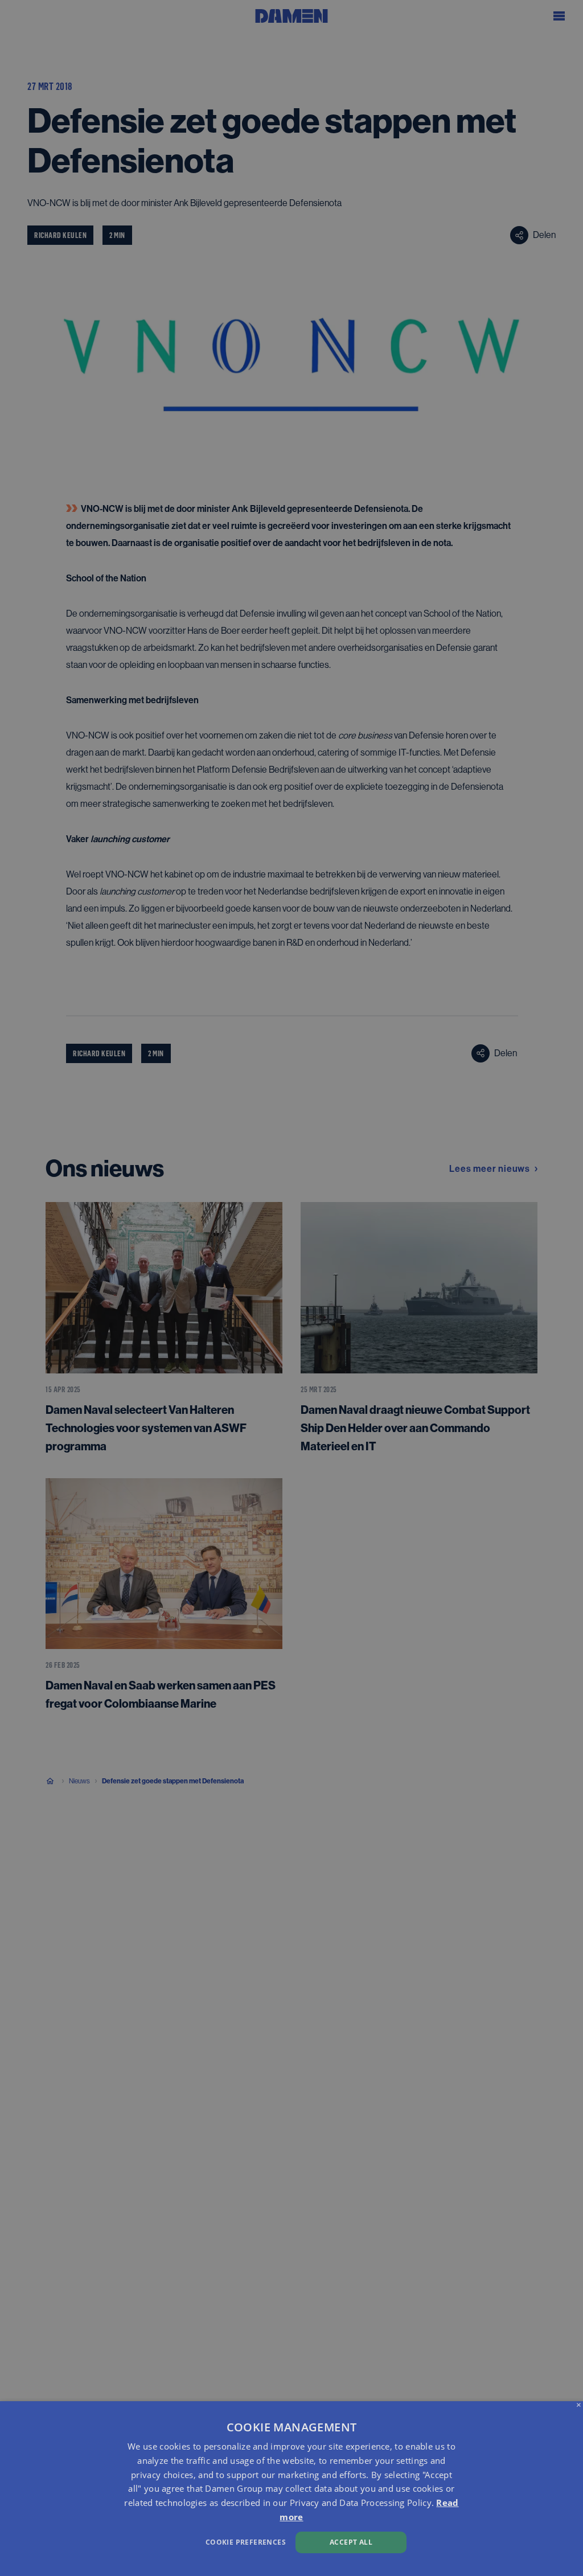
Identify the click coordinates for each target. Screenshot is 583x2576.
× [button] (579, 2405)
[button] (198, 2541)
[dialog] (291, 2489)
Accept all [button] (351, 2542)
